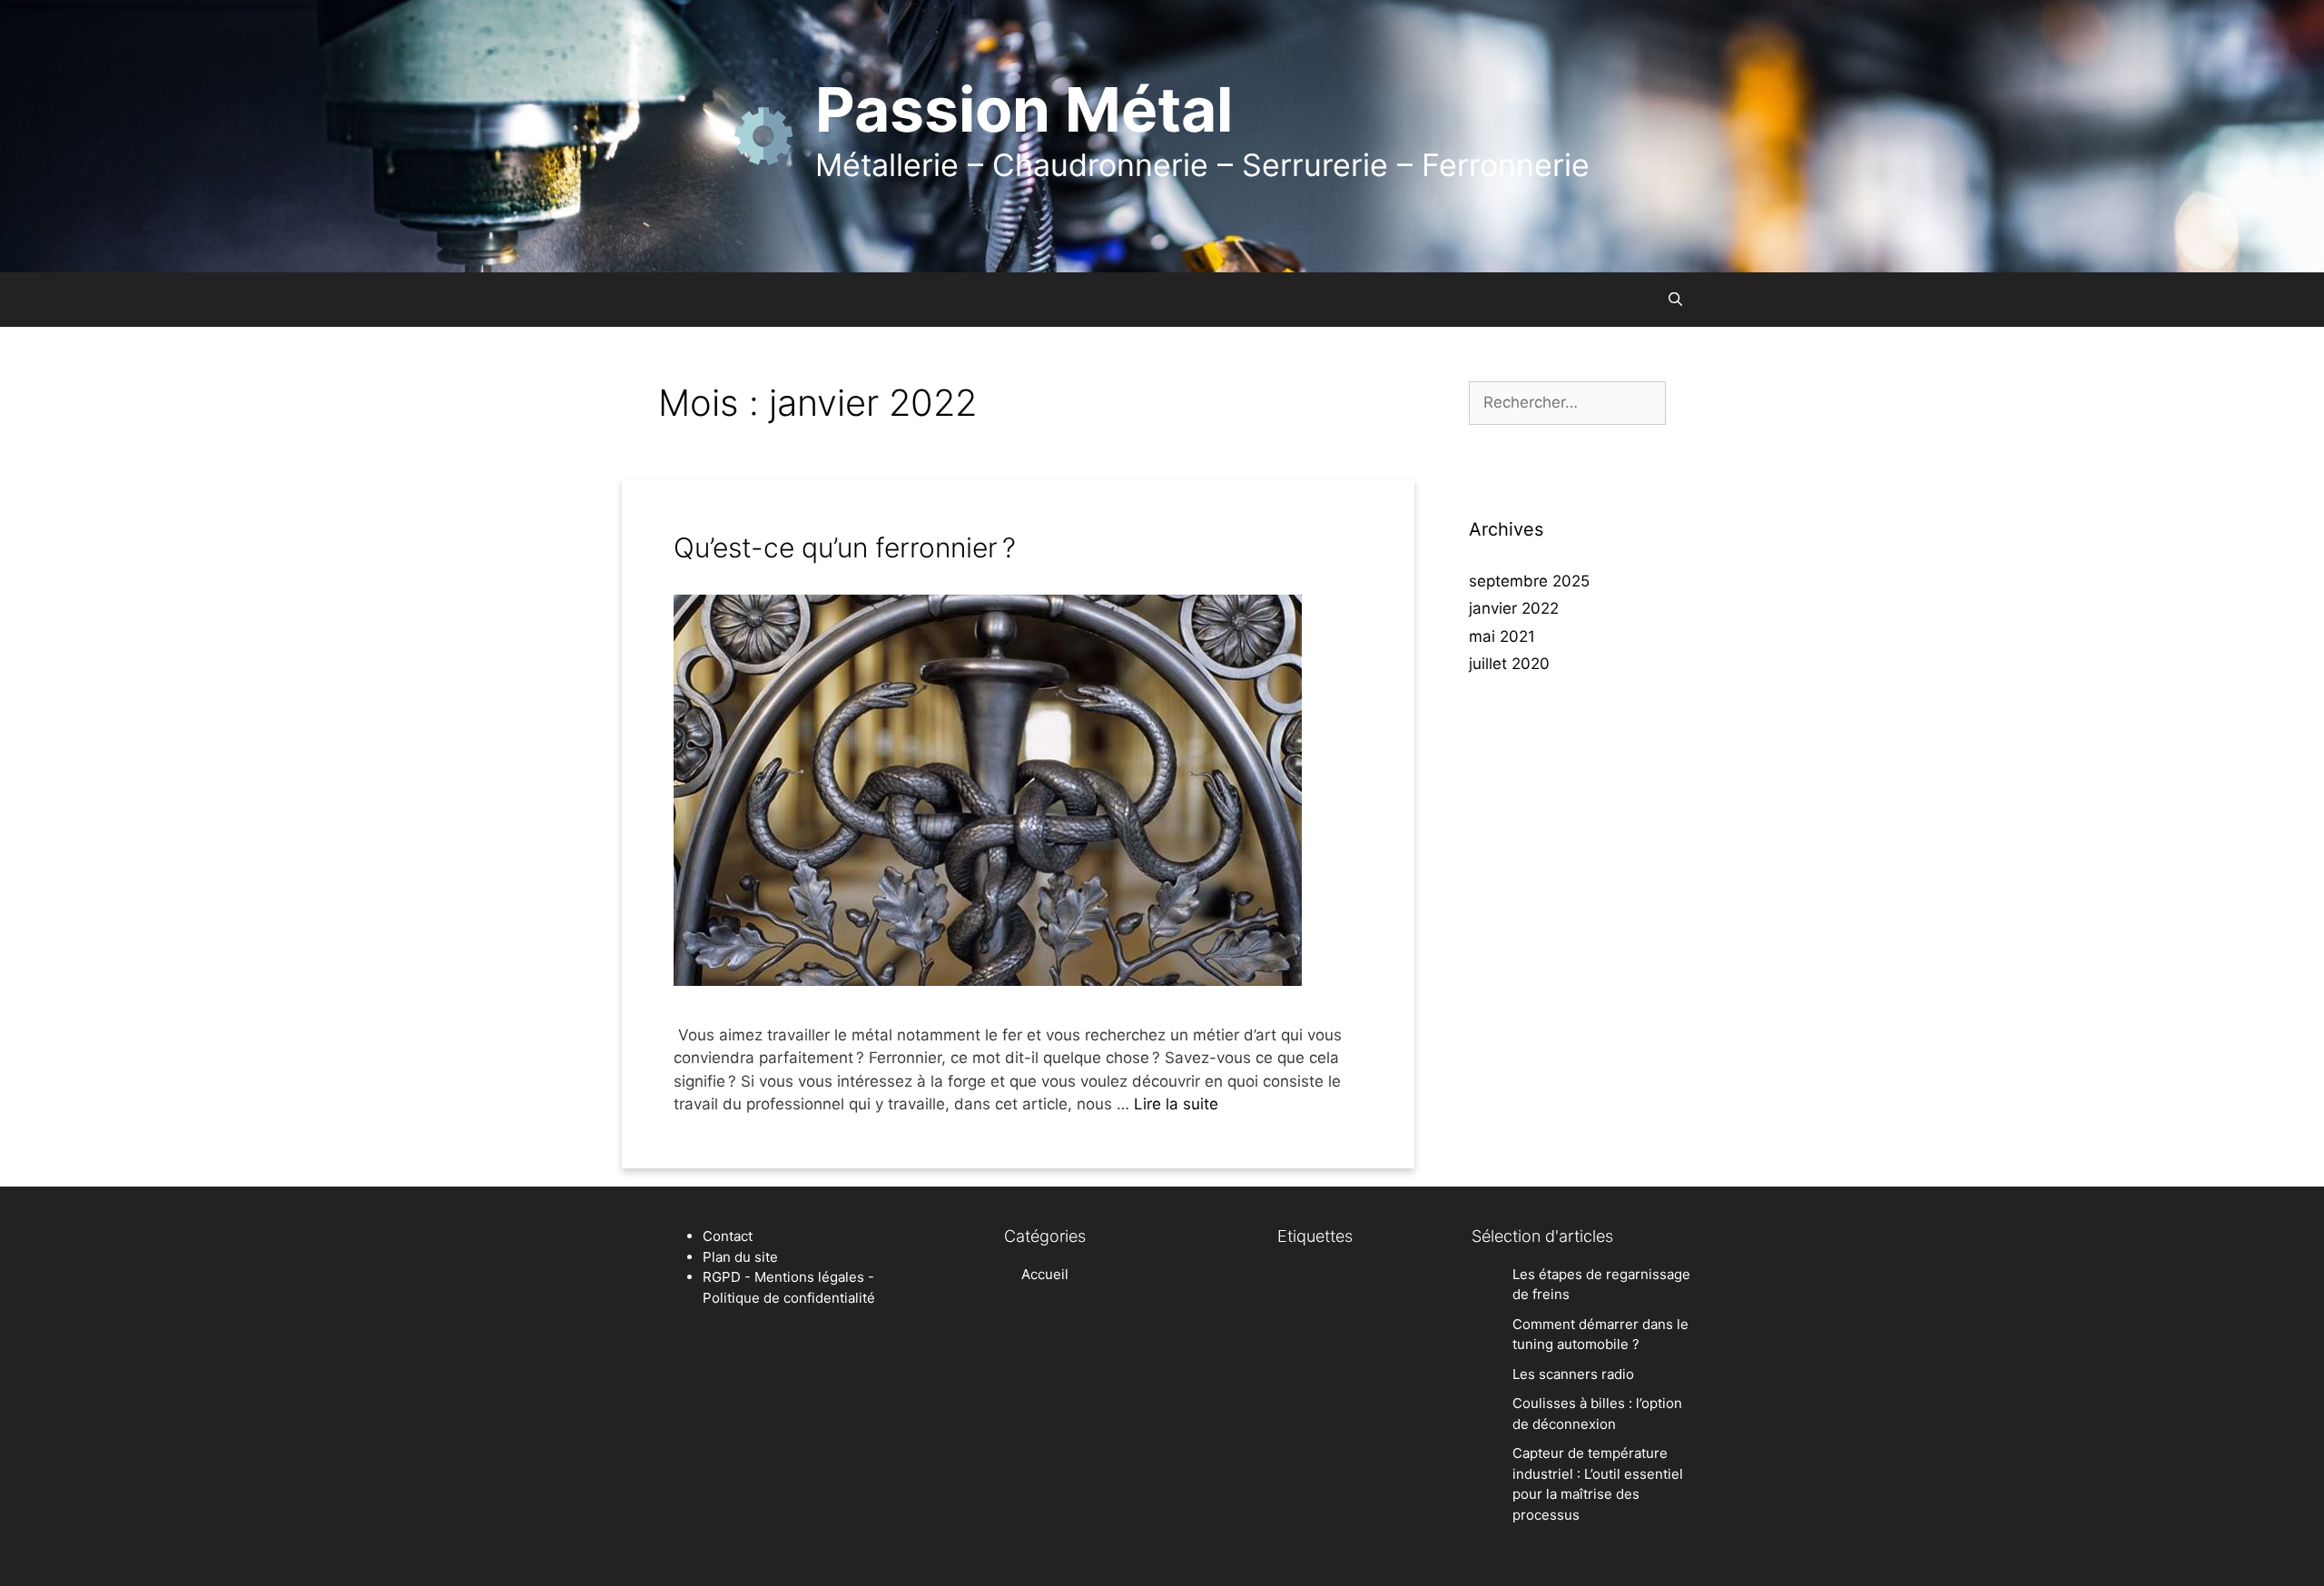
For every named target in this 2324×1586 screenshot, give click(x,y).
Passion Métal (1024, 109)
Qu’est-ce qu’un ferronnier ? (845, 547)
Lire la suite (1176, 1104)
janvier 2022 (1514, 608)
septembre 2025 (1529, 581)
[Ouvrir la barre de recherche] (1675, 300)
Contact (728, 1236)
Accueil (1045, 1274)
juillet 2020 (1509, 664)
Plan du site (740, 1257)
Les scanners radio (1573, 1374)
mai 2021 (1502, 636)
